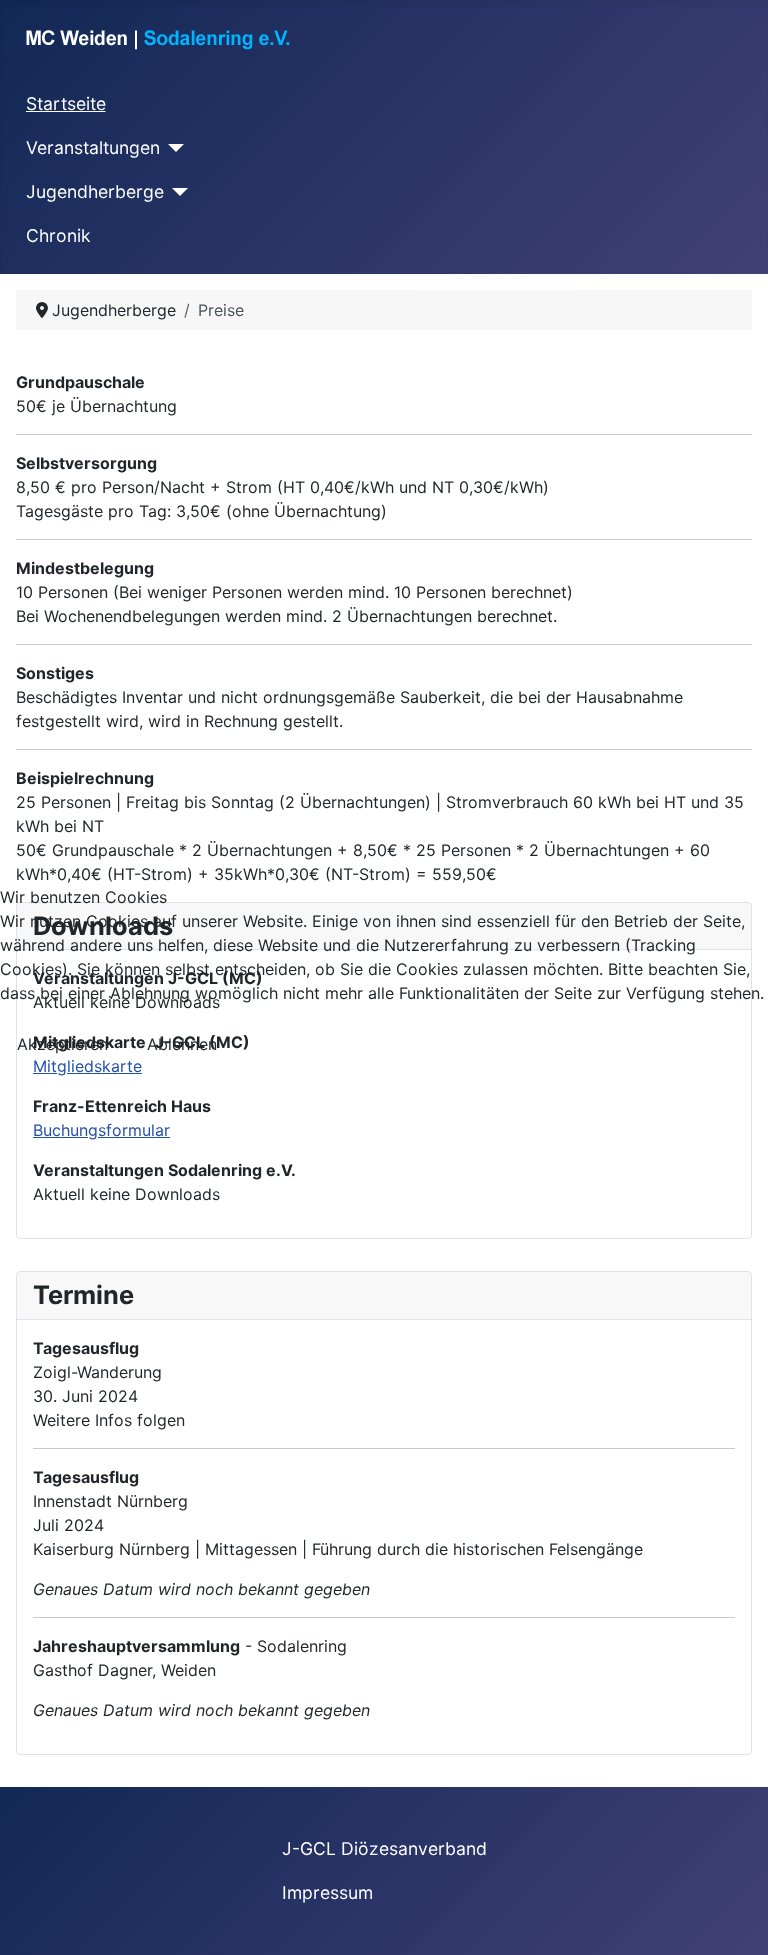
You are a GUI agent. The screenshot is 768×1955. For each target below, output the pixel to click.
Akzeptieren (62, 1044)
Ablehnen (182, 1044)
